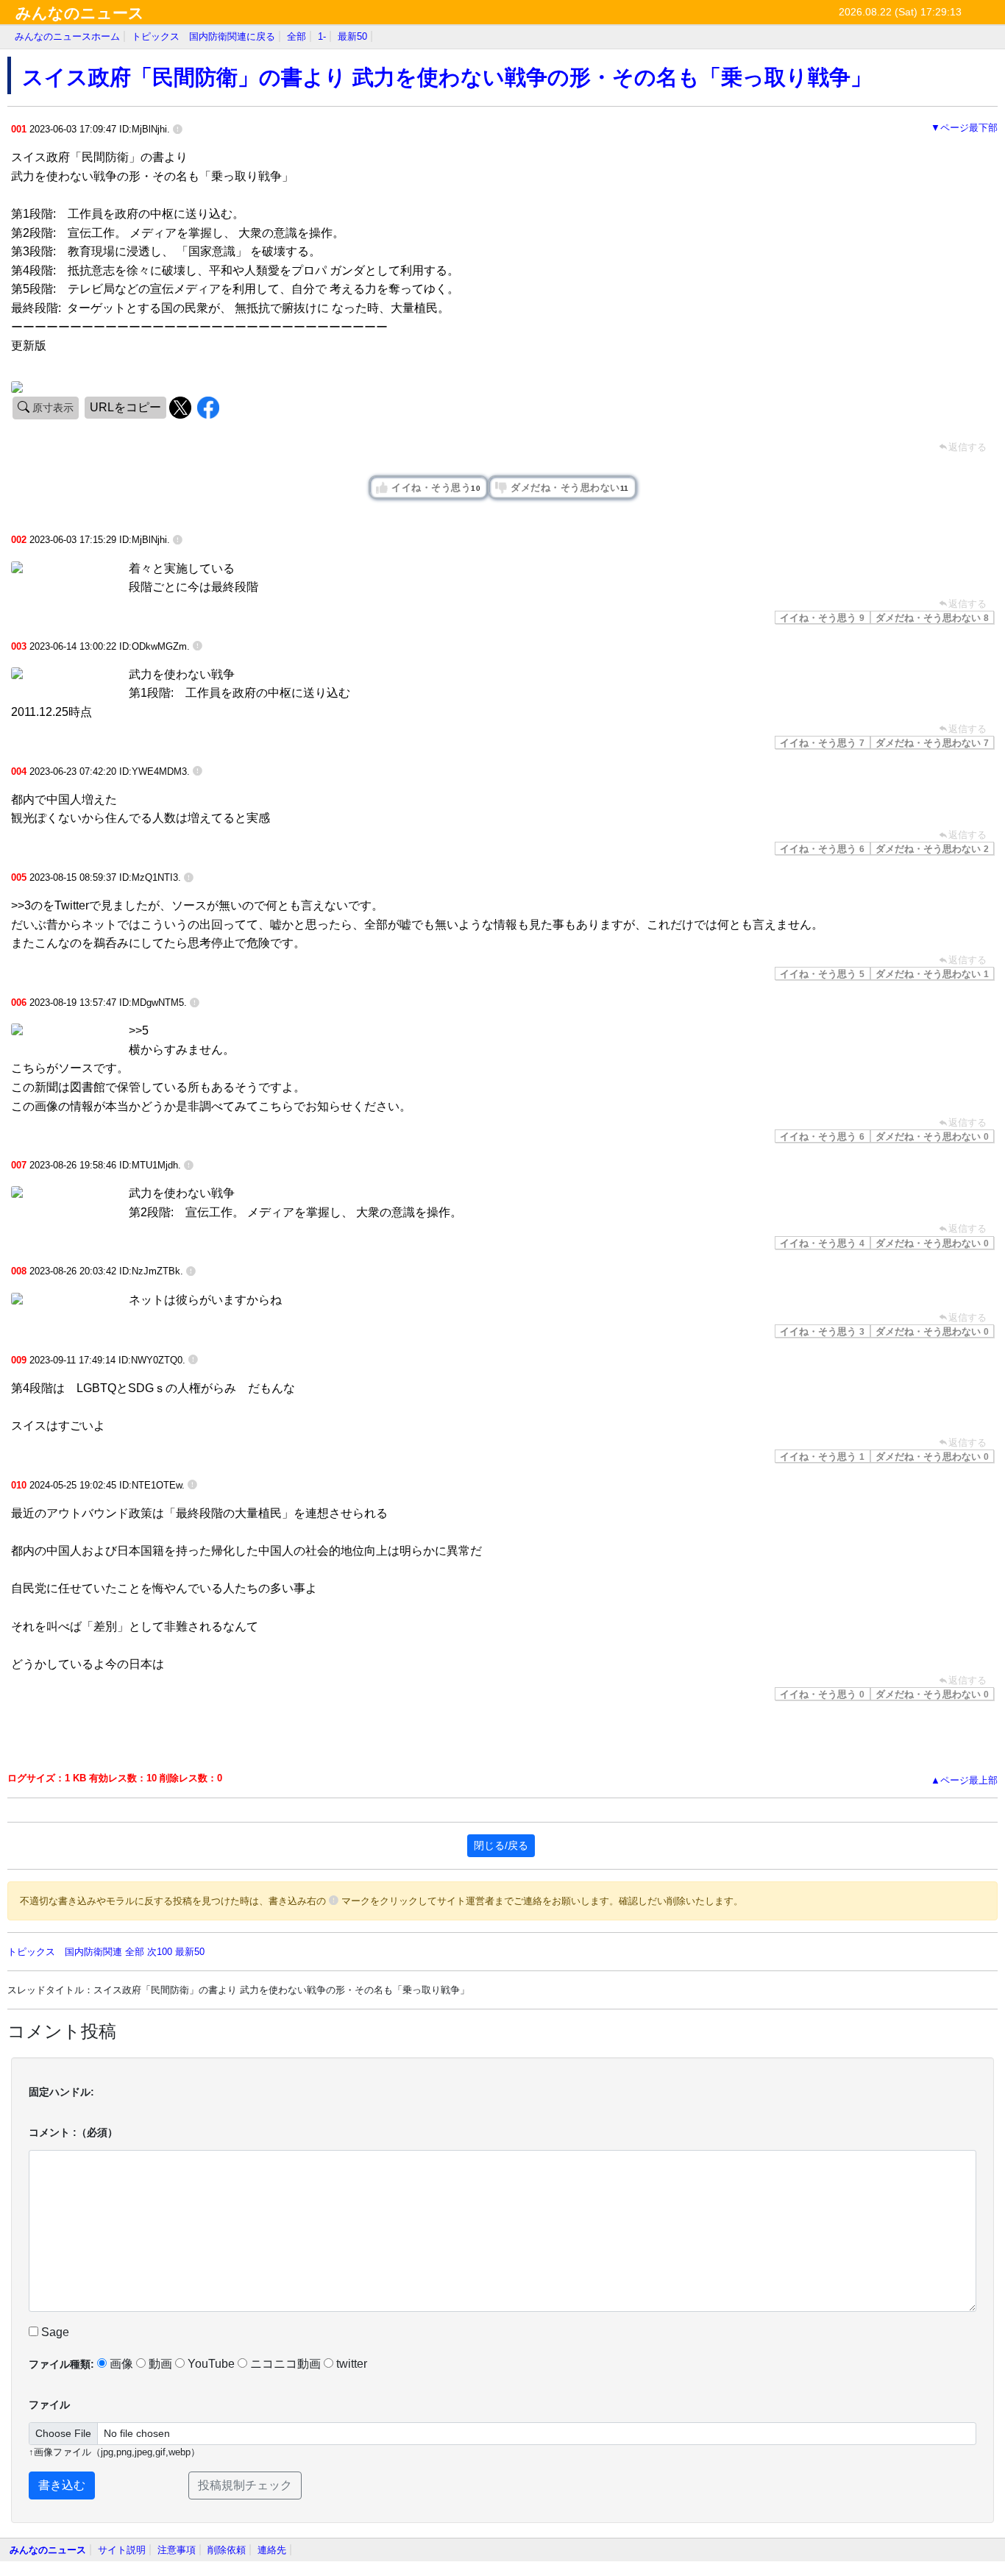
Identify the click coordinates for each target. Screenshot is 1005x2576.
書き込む (62, 2485)
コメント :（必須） (73, 2132)
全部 (296, 36)
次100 (160, 1952)
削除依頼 (227, 2550)
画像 (121, 2364)
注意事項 (177, 2550)
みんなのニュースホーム (67, 36)
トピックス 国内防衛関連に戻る (203, 36)
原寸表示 (52, 408)
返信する (967, 604)
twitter (352, 2364)
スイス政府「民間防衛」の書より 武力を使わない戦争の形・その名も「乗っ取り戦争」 (447, 77)
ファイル (49, 2405)
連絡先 (272, 2550)
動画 (160, 2364)
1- (322, 36)
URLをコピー (125, 407)
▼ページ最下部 (964, 128)
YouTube (211, 2364)
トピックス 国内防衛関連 (65, 1952)
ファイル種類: (61, 2364)
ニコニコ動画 (285, 2364)
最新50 (352, 36)
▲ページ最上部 (964, 1780)
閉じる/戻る (501, 1845)
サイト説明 (122, 2550)
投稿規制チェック (245, 2485)
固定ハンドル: (61, 2092)
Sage (54, 2332)
